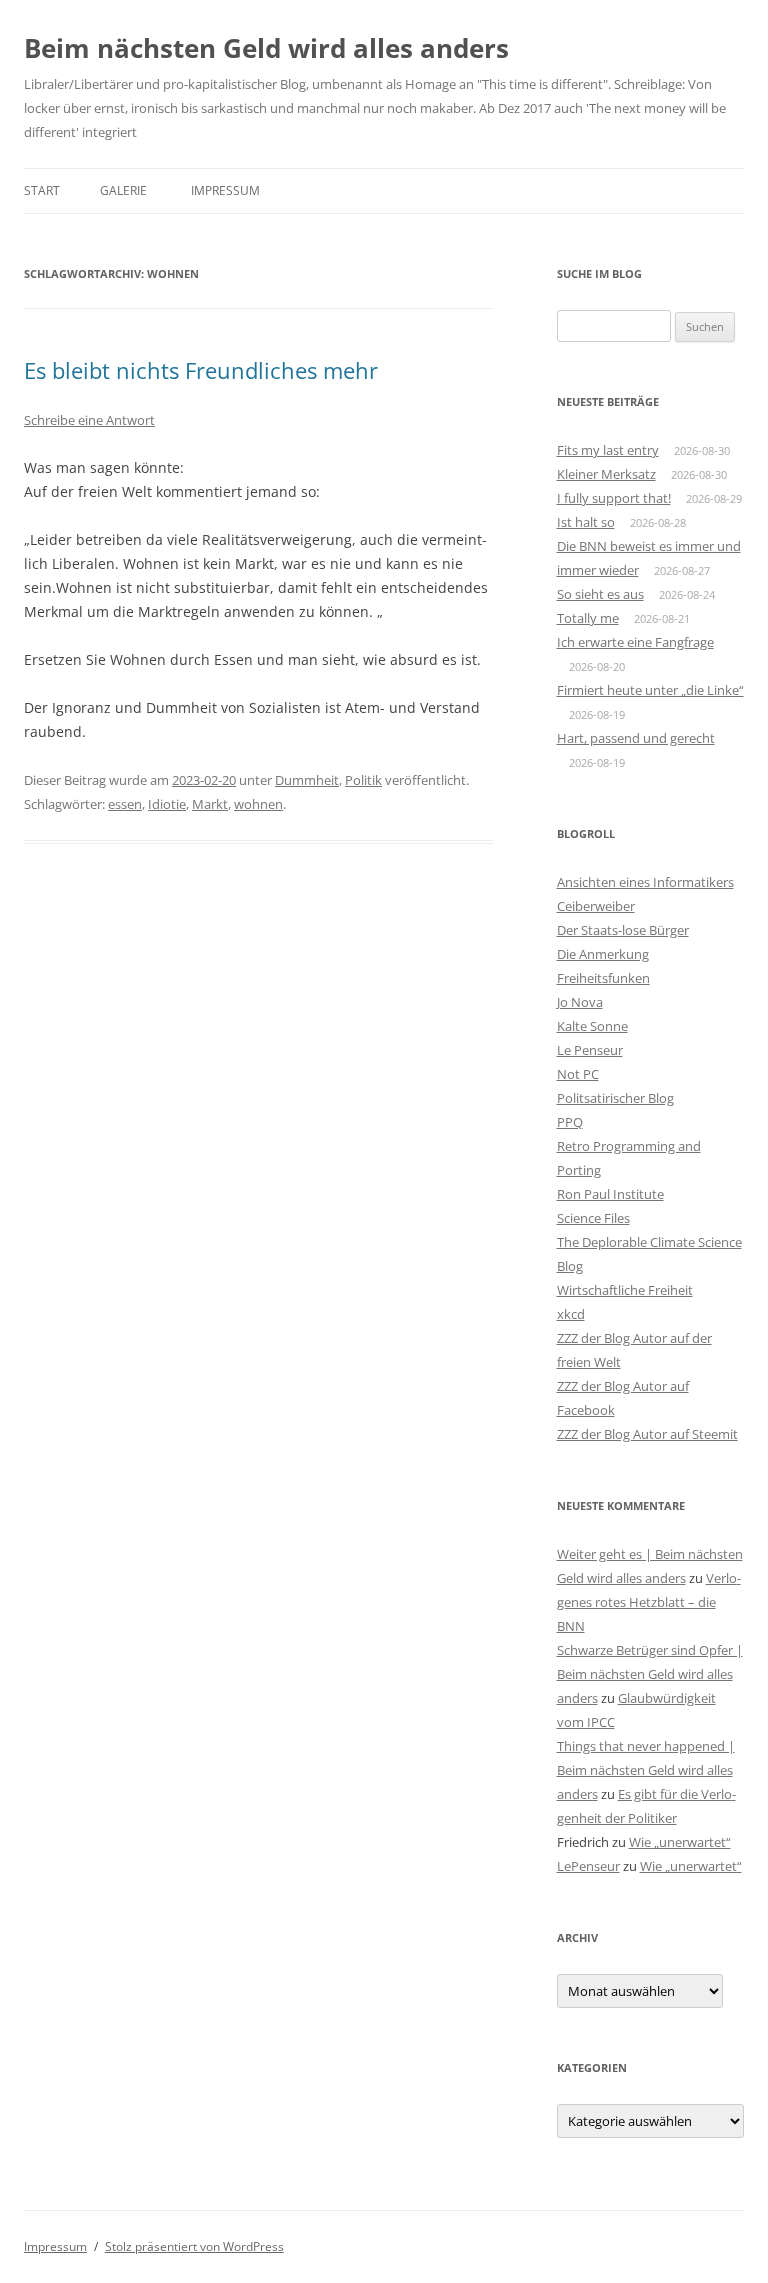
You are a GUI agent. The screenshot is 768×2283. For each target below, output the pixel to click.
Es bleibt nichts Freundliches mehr (201, 370)
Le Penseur (590, 1050)
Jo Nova (580, 1002)
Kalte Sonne (592, 1026)
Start (42, 190)
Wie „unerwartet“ (680, 1842)
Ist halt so (586, 522)
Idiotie (167, 804)
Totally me (588, 618)
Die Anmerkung (603, 954)
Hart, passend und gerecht (636, 738)
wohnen (258, 804)
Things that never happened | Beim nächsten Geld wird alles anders (646, 1770)
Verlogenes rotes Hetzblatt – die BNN (649, 1602)
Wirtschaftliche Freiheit (625, 1290)
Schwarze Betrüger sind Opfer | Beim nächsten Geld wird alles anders (650, 1674)
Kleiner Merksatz (606, 474)
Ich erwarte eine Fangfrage (635, 642)
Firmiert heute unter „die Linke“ (650, 690)
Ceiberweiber (596, 906)
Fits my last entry (608, 450)
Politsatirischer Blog (615, 1098)
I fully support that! (614, 498)
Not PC (578, 1074)
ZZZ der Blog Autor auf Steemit (647, 1434)
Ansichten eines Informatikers (645, 882)
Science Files (593, 1218)
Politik (363, 780)
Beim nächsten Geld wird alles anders (266, 48)
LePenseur (588, 1866)
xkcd (571, 1314)
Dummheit (307, 780)
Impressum (225, 190)
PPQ (570, 1122)
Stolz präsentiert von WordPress (194, 2246)
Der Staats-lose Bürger (623, 930)
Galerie (123, 190)
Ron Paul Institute (610, 1194)
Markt (210, 804)
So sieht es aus (600, 594)
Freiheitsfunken (603, 978)
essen (125, 804)
